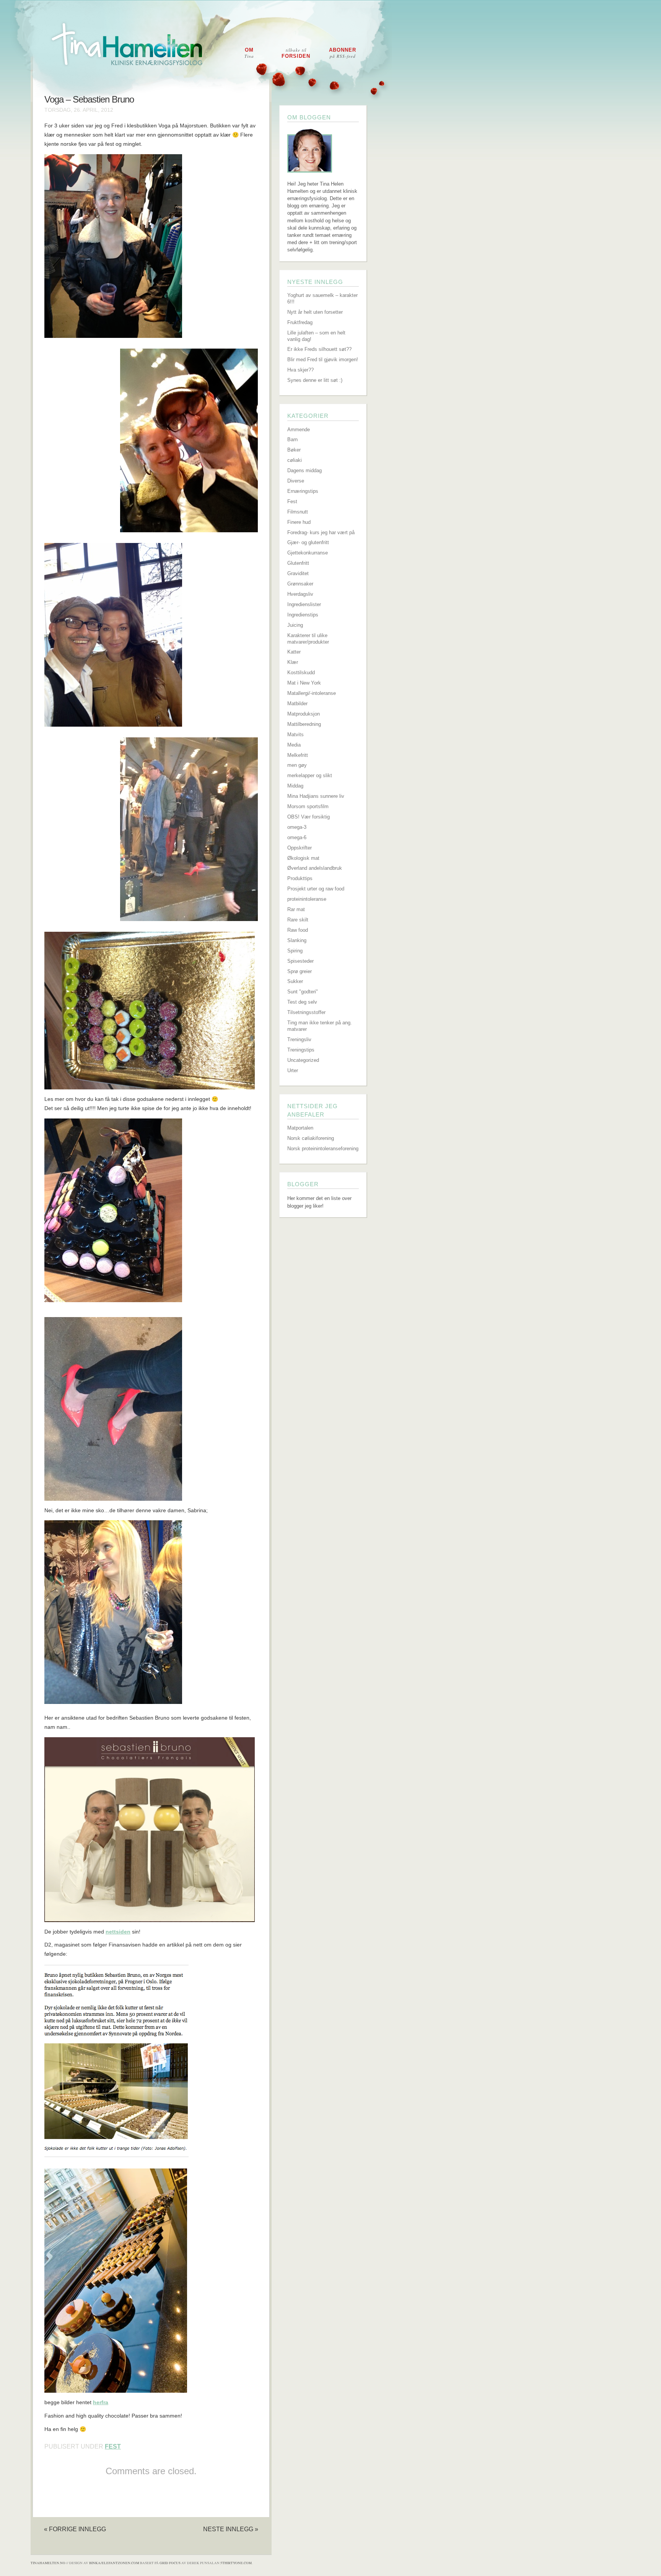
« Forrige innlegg (75, 2529)
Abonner (343, 53)
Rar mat (296, 909)
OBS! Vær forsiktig (309, 817)
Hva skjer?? (300, 370)
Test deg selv (302, 1002)
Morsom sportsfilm (308, 806)
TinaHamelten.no (48, 2563)
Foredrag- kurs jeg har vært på (321, 532)
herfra (101, 2402)
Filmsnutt (298, 512)
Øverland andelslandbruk (315, 868)
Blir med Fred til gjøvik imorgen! (323, 359)
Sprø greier (300, 971)
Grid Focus (170, 2563)
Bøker (294, 450)
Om (249, 53)
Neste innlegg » (231, 2529)
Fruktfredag (300, 322)
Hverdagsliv (300, 594)
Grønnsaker (300, 584)
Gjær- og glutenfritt (308, 542)
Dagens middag (304, 470)
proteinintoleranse (307, 899)
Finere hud (299, 522)
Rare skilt (298, 920)
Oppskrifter (300, 848)
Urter (293, 1070)
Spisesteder (300, 961)
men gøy (297, 765)
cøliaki (295, 460)
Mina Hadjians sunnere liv (316, 796)
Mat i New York (304, 683)
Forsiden (296, 53)
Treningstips (301, 1050)
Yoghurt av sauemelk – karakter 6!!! (322, 298)
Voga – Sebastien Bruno (89, 99)
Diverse (296, 481)
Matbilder (297, 704)
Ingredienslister (304, 604)
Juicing (295, 625)
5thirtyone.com (236, 2563)
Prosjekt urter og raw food (316, 889)
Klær (293, 662)
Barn (292, 439)
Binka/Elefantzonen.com (114, 2563)
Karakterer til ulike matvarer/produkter (308, 639)
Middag (295, 786)
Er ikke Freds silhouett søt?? (319, 349)
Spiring (295, 951)
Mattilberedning (304, 724)
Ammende (299, 430)
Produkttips (300, 878)
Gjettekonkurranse (308, 553)
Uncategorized (303, 1060)
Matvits (295, 734)
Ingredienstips (303, 615)
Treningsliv (299, 1039)
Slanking (297, 940)
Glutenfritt (298, 563)
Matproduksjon (304, 714)
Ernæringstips (303, 491)
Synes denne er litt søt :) (315, 380)
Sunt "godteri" (303, 992)
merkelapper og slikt (310, 775)
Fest (113, 2446)
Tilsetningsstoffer (306, 1012)
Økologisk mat (303, 858)
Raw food (298, 930)
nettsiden (118, 1932)
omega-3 (297, 827)
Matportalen (300, 1128)
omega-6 (297, 837)
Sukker (295, 981)
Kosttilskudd (301, 673)
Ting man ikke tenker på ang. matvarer (320, 1026)
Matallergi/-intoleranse (312, 693)
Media (294, 745)
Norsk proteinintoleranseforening (323, 1149)
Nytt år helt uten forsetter (315, 312)
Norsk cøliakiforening (311, 1138)
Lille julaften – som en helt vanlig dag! (316, 336)
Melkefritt (298, 755)
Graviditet (298, 573)
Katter (294, 652)
